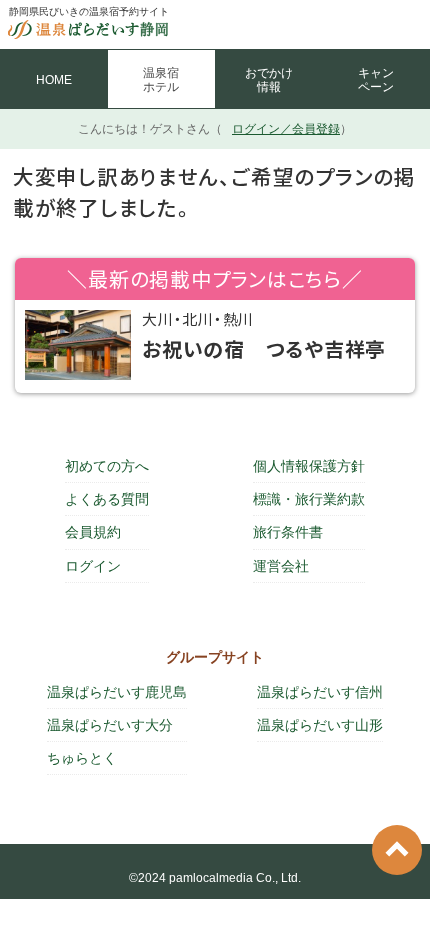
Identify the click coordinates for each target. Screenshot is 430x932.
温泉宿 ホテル (161, 80)
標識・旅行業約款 (309, 499)
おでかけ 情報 (269, 80)
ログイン (93, 566)
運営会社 (281, 566)
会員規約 (93, 532)
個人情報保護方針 (309, 466)
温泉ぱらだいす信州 (320, 692)
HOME (54, 80)
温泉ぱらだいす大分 (110, 725)
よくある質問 (107, 499)
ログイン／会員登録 (286, 129)
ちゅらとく (82, 758)
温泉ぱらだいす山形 (320, 725)
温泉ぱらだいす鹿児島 (117, 692)
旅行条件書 (288, 532)
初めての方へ (107, 466)
